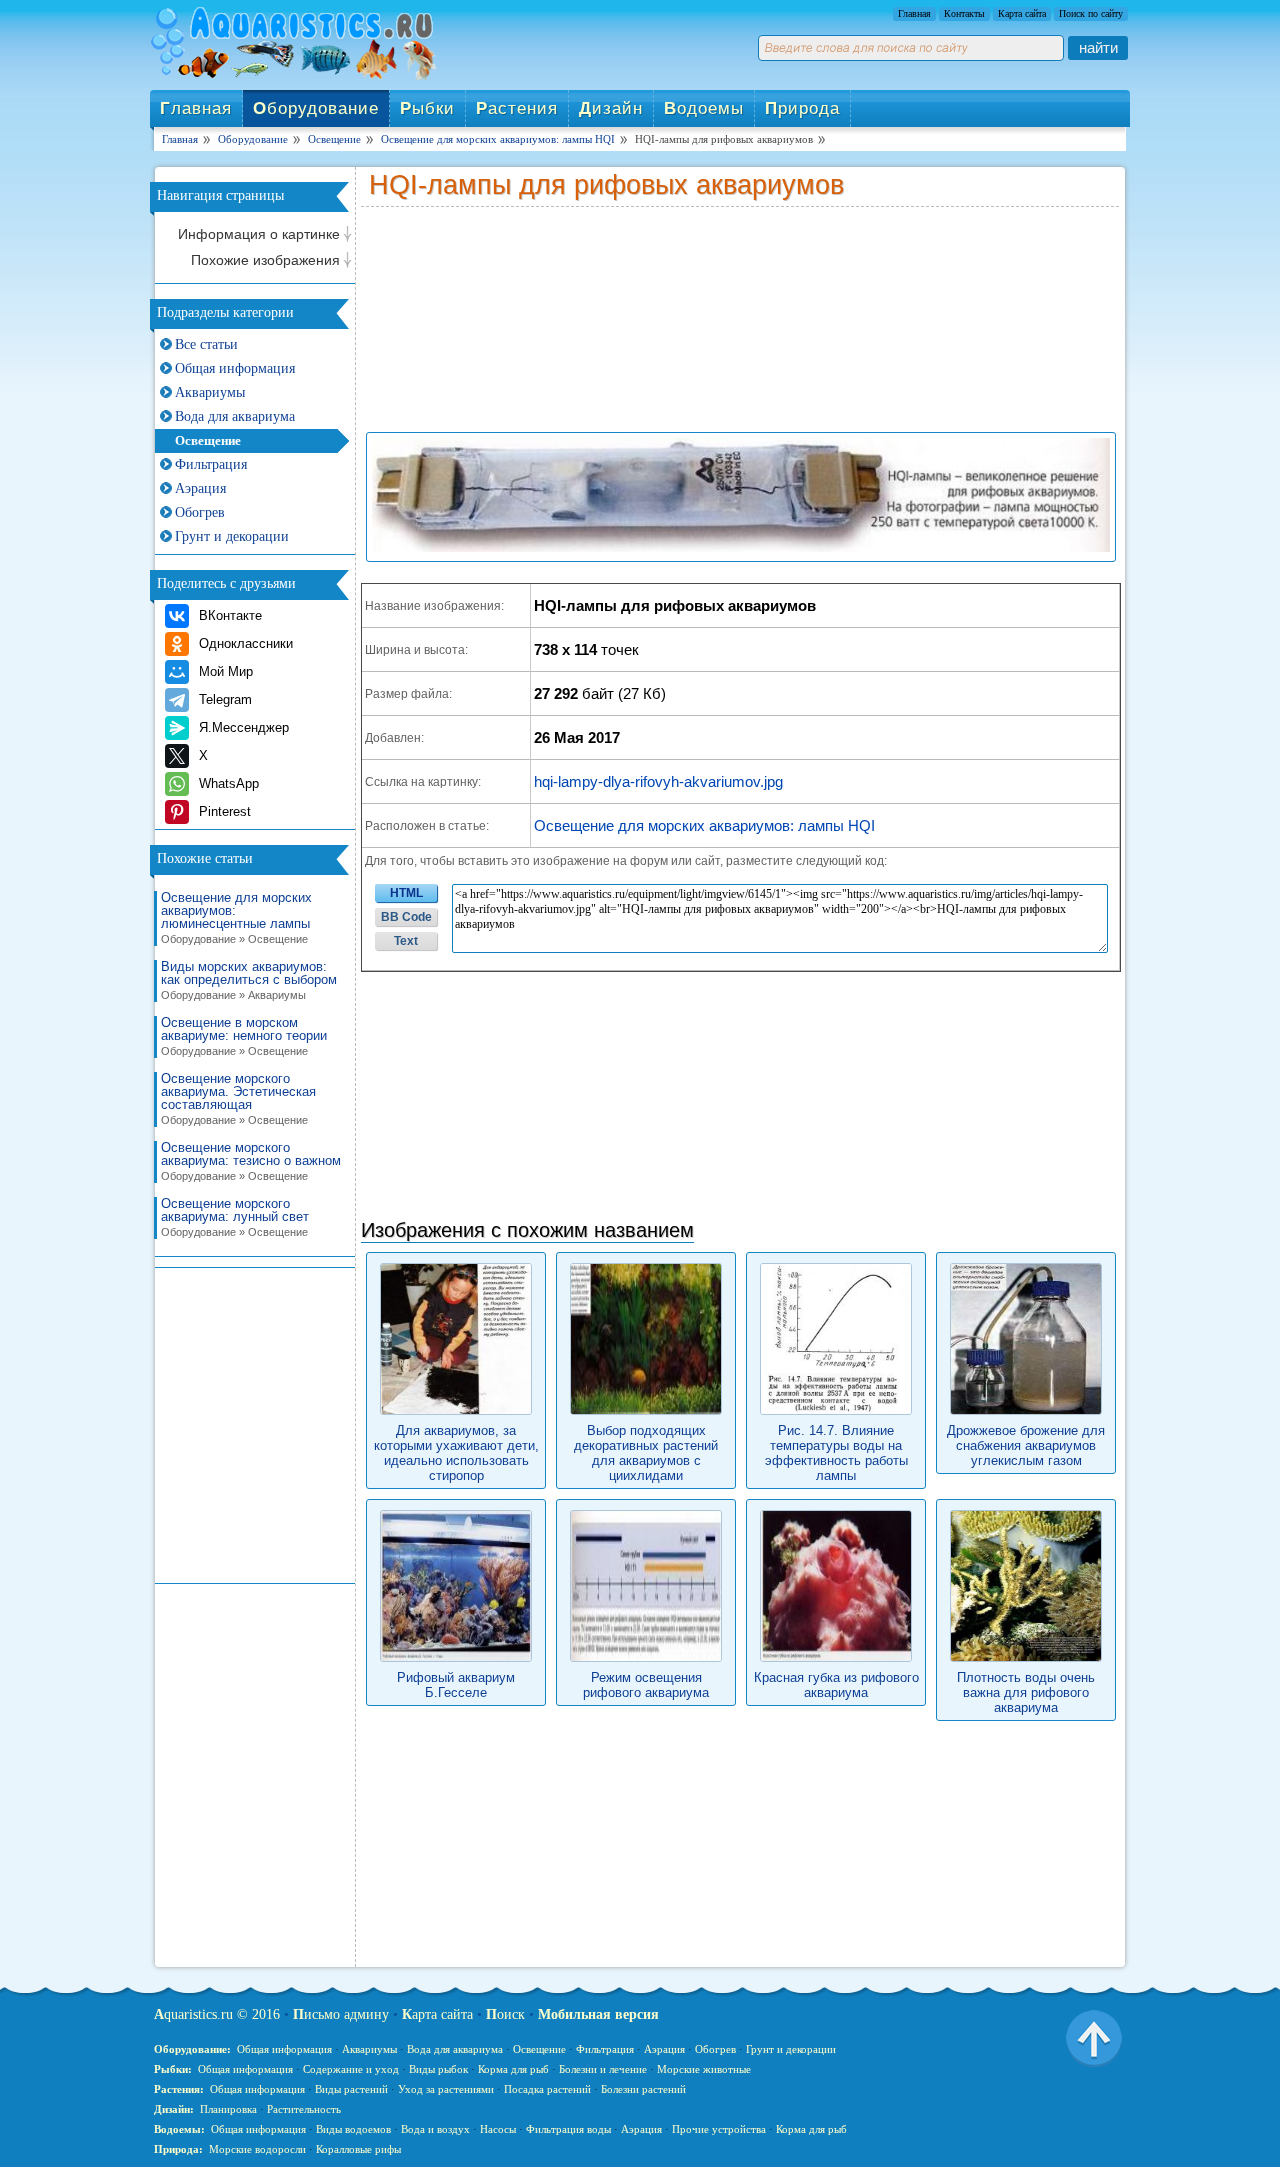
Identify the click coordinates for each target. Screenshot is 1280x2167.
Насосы (498, 2129)
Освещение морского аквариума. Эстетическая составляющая (238, 1099)
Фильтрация (211, 464)
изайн (611, 108)
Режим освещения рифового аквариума (646, 1685)
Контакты (964, 13)
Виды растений (351, 2089)
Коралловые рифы (358, 2149)
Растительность (304, 2109)
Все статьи (206, 344)
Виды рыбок (438, 2069)
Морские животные (704, 2069)
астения (517, 108)
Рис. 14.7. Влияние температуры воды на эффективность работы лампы (836, 1453)
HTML (406, 893)
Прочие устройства (719, 2129)
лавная (196, 108)
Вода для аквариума (235, 416)
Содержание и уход (351, 2069)
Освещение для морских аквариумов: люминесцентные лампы (236, 918)
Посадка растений (547, 2089)
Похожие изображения (265, 260)
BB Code (406, 917)
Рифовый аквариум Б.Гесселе (456, 1685)
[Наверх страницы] (1094, 2037)
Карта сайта (1022, 13)
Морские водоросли (257, 2149)
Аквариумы (210, 392)
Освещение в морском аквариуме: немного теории (244, 1036)
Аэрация (200, 488)
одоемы (704, 108)
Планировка (228, 2109)
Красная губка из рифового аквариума (836, 1685)
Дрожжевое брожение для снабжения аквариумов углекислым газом (1026, 1445)
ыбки (427, 108)
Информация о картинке (259, 234)
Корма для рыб (513, 2069)
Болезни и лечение (603, 2069)
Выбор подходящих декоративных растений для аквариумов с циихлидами (646, 1453)
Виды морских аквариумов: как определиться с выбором (249, 980)
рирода (802, 108)
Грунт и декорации (232, 536)
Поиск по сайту (1091, 13)
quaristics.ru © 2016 (217, 2014)
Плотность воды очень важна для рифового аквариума (1026, 1692)
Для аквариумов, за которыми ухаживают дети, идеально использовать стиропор (456, 1453)
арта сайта (437, 2014)
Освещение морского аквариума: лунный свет (235, 1217)
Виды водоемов (353, 2129)
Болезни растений (643, 2089)
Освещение (208, 440)
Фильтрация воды (568, 2129)
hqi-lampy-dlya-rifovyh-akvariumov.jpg (658, 781)
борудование (316, 108)
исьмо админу (341, 2014)
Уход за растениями (446, 2089)
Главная (914, 13)
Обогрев (200, 512)
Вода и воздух (435, 2129)
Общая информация (235, 368)
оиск (505, 2014)
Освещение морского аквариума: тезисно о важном (251, 1161)
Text (406, 941)
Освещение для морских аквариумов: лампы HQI (704, 825)
